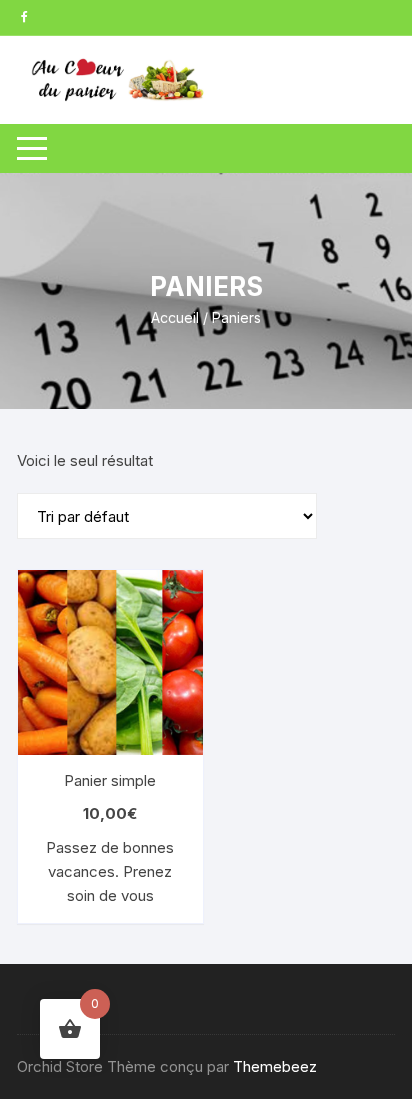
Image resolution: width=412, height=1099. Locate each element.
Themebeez (275, 1066)
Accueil (175, 317)
